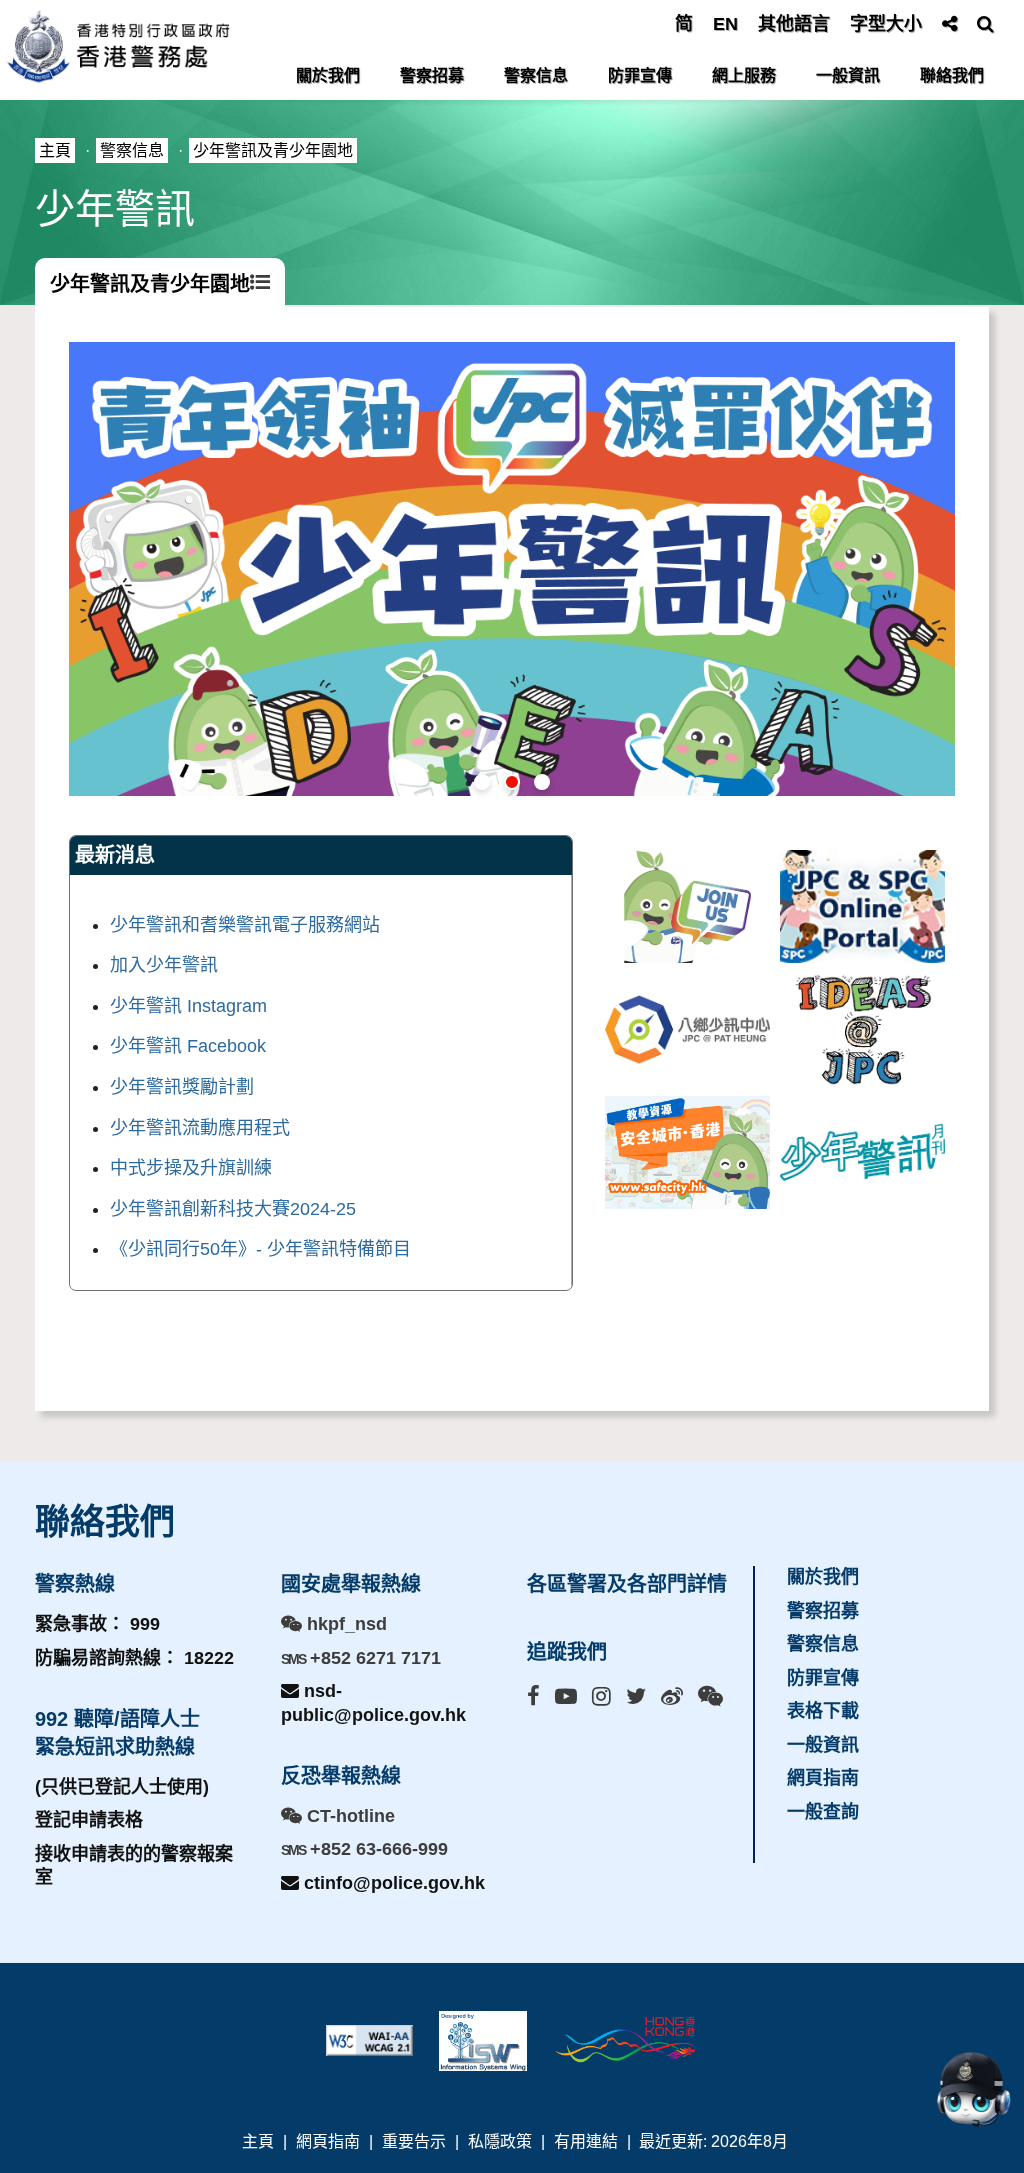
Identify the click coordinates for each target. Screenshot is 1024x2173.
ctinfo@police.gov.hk (392, 1883)
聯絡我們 (952, 75)
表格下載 (823, 1711)
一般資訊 (848, 75)
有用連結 (586, 2141)
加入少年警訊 (164, 965)
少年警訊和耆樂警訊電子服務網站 (245, 925)
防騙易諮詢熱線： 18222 (134, 1658)
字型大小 (886, 24)
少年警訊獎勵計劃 (182, 1087)
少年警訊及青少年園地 (273, 150)
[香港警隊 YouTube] (566, 1696)
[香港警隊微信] (710, 1696)
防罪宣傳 (640, 75)
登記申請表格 (89, 1820)
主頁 (55, 150)
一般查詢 (823, 1812)
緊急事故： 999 (97, 1624)
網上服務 (744, 75)
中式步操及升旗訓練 (191, 1168)
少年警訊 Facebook (188, 1046)
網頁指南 (823, 1778)
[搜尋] (985, 24)
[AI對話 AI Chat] (973, 2089)
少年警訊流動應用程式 (200, 1128)
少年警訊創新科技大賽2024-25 (233, 1209)
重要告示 (414, 2141)
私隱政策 (500, 2141)
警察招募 (432, 75)
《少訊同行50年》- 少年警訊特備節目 (260, 1249)
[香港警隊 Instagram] (601, 1696)
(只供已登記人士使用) (122, 1787)
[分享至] (949, 24)
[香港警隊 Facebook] (533, 1696)
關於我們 (328, 75)
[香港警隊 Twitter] (636, 1696)
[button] (482, 782)
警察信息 (536, 75)
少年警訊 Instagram (188, 1006)
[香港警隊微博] (672, 1696)
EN (725, 24)
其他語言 (794, 24)
